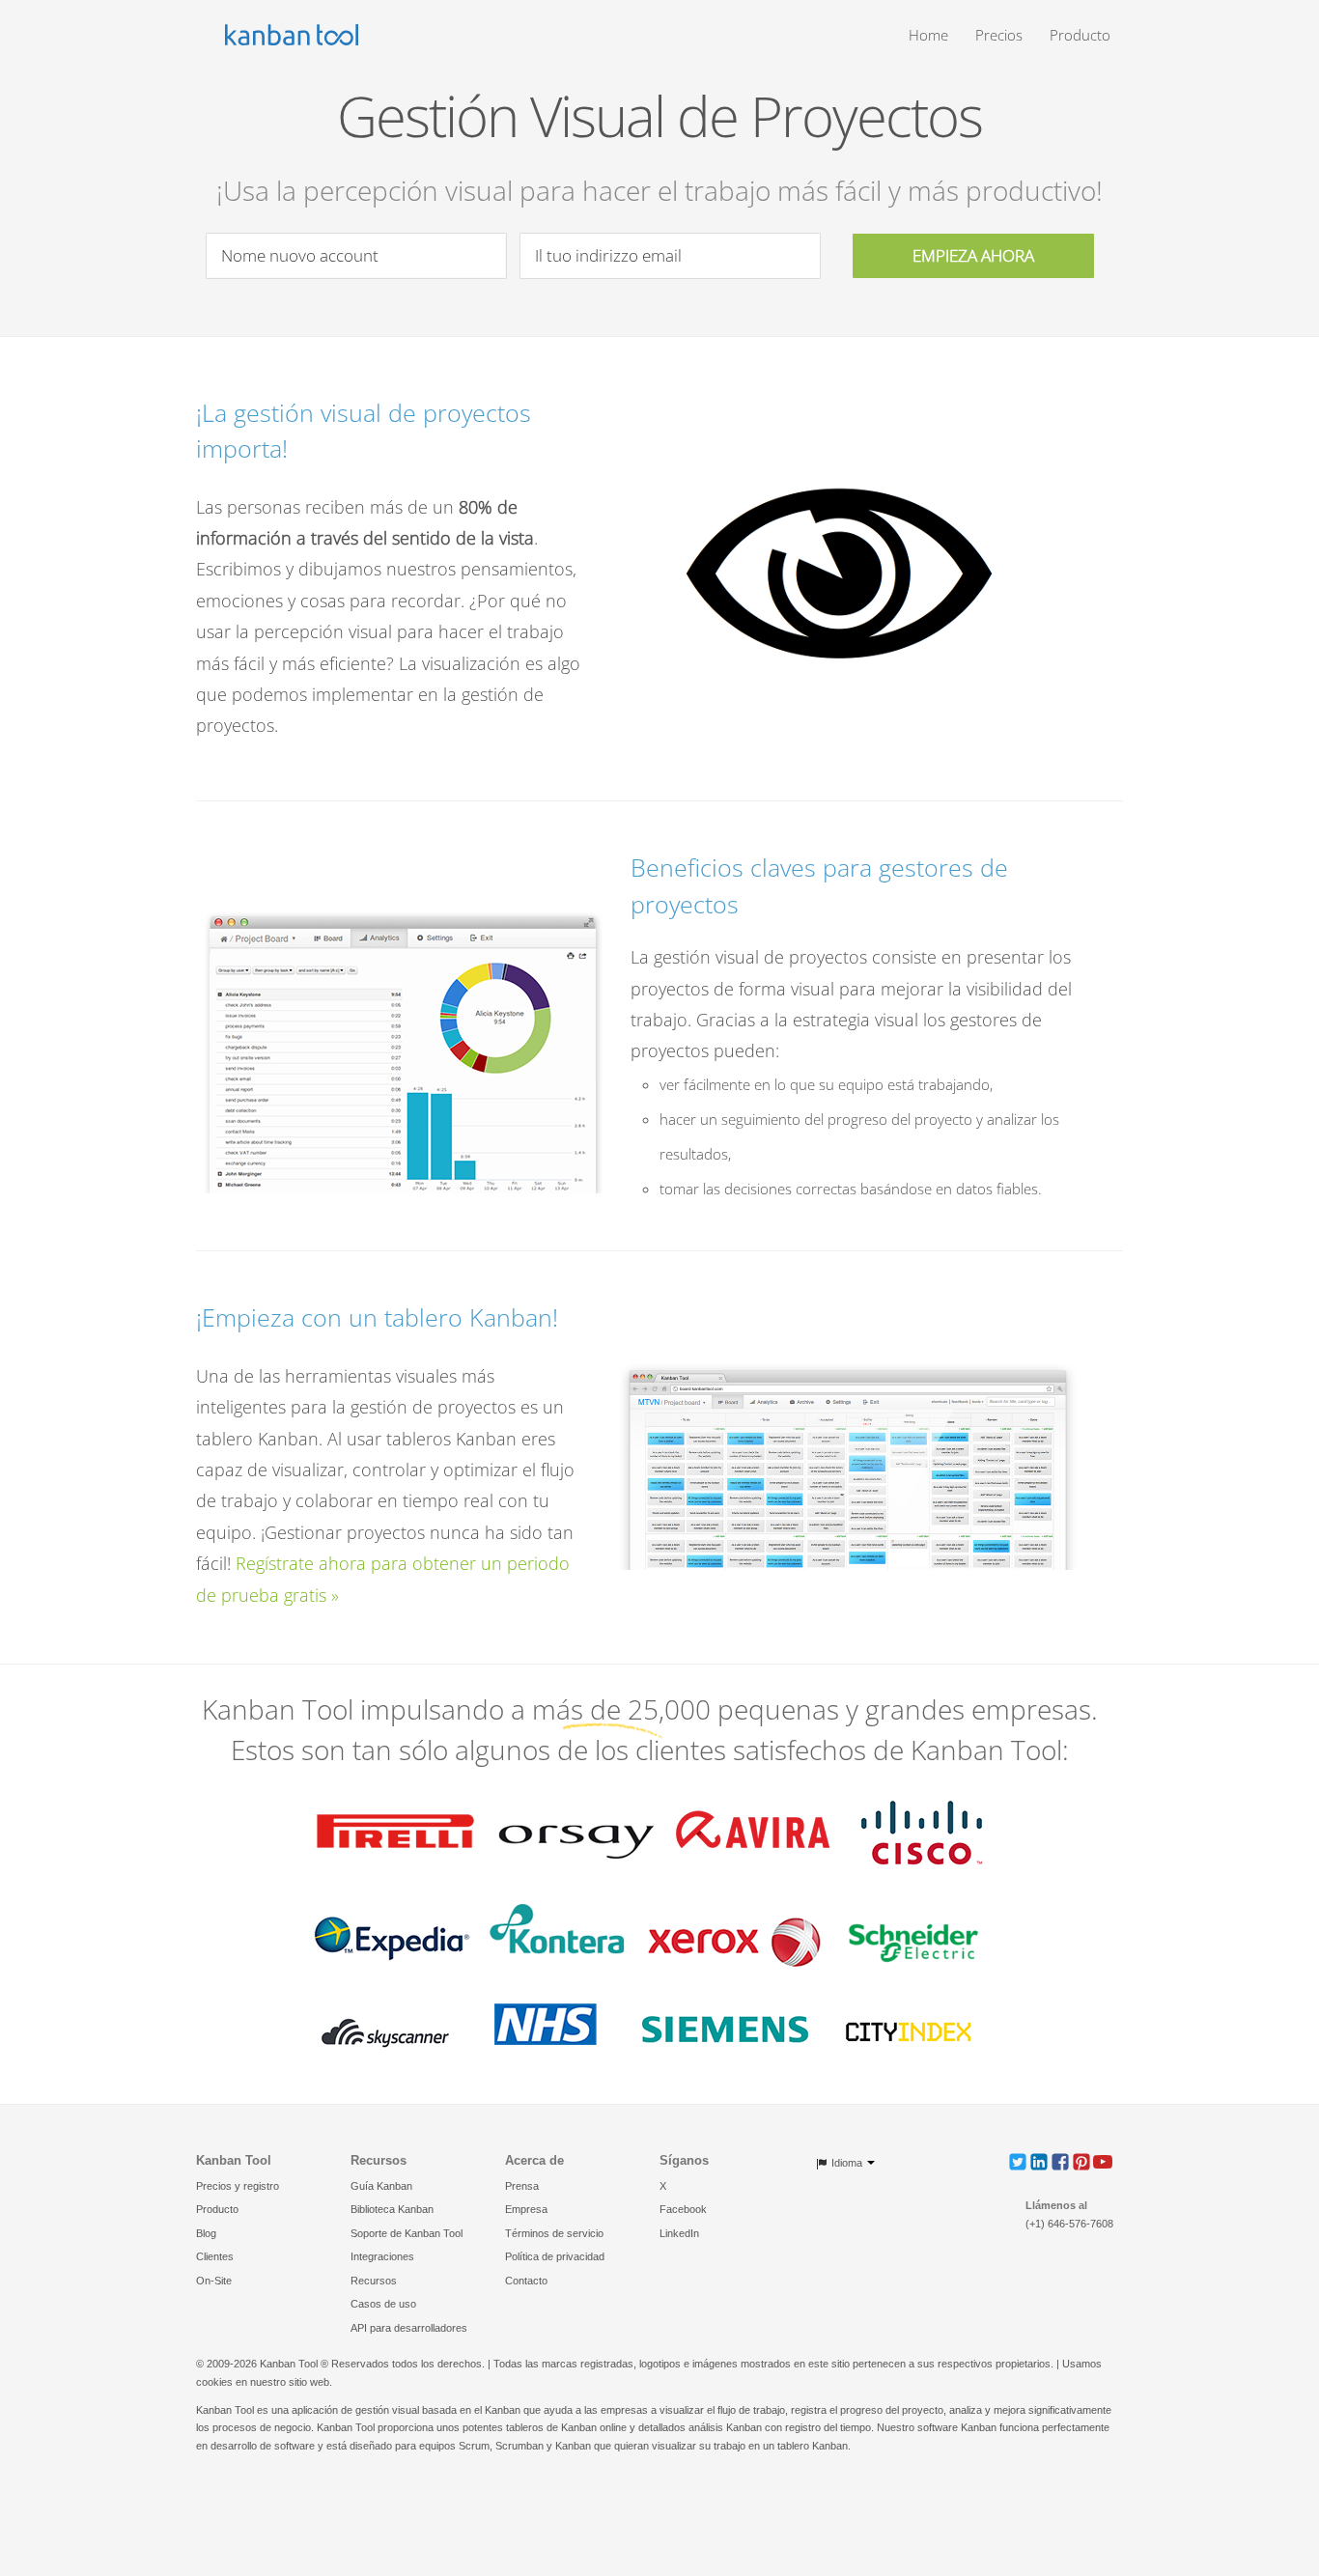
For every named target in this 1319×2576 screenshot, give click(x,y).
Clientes (215, 2256)
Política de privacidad (555, 2256)
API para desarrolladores (409, 2328)
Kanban (503, 2410)
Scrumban (519, 2446)
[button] (1018, 2161)
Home (928, 35)
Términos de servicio (554, 2233)
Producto (1080, 35)
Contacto (526, 2281)
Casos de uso (383, 2304)
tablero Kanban (813, 2446)
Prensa (522, 2186)
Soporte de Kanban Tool (407, 2233)
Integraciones (382, 2256)
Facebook (683, 2209)
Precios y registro (238, 2186)
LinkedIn (679, 2233)
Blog (206, 2233)
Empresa (526, 2209)
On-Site (214, 2281)
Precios (999, 35)
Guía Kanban (381, 2186)
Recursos (374, 2281)
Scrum (474, 2446)
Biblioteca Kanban (392, 2209)
